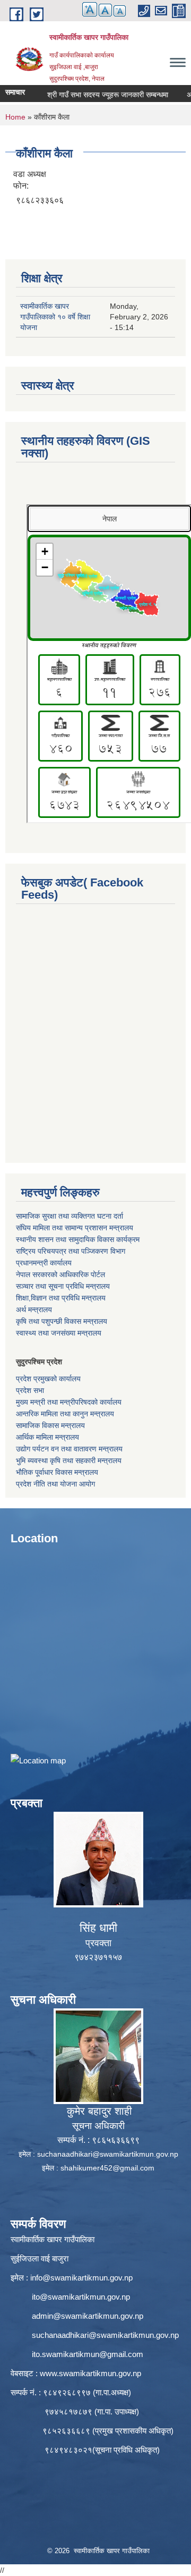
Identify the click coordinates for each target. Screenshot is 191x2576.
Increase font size (90, 9)
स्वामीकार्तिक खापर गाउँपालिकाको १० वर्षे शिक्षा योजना (55, 317)
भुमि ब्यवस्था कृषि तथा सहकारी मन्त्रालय (69, 1460)
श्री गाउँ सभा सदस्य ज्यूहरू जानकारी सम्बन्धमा (91, 95)
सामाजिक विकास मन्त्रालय (50, 1425)
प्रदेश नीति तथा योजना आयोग (55, 1484)
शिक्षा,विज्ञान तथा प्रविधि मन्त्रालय (61, 1298)
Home (15, 117)
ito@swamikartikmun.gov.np (81, 2297)
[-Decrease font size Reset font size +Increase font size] (99, 16)
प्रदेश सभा (30, 1390)
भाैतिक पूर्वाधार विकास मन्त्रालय (57, 1472)
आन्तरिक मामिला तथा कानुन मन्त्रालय (65, 1414)
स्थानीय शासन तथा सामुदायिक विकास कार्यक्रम (78, 1239)
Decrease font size (120, 11)
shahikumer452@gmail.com (107, 2168)
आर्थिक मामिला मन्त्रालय (47, 1437)
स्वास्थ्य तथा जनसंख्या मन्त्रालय (59, 1333)
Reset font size (105, 10)
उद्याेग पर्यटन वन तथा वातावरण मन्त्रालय (69, 1449)
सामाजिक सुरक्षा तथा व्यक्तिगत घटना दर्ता (70, 1216)
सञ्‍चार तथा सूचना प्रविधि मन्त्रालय (63, 1286)
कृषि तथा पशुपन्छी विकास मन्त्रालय (62, 1321)
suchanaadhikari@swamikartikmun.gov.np (108, 2154)
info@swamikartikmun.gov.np (81, 2278)
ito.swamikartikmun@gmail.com (88, 2354)
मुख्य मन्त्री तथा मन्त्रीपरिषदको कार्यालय (69, 1402)
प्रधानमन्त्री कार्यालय (44, 1263)
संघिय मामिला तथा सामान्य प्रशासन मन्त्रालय (75, 1228)
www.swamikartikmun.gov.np (90, 2373)
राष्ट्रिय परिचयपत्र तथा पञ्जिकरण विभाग (71, 1251)
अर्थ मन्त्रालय (34, 1310)
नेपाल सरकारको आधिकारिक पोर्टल (60, 1274)
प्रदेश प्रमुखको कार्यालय (48, 1379)
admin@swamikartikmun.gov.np (88, 2316)
